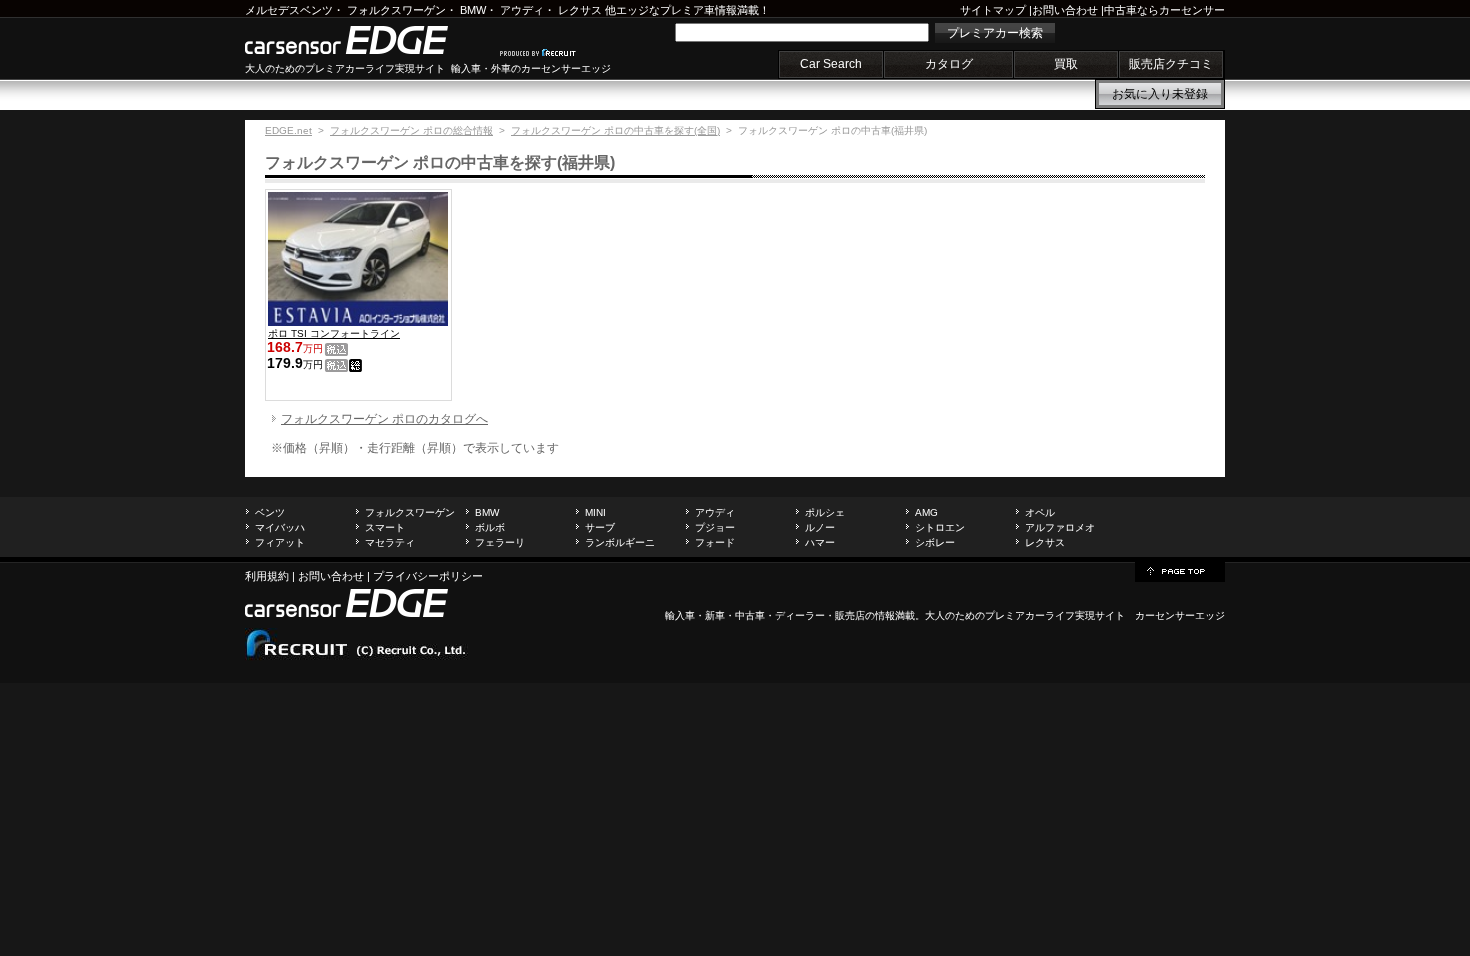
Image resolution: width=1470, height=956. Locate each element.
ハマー (820, 542)
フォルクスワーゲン (396, 10)
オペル (1040, 512)
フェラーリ (500, 542)
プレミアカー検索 (995, 33)
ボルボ (490, 527)
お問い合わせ (1065, 10)
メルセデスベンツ (289, 10)
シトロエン (940, 527)
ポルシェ (825, 512)
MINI (595, 512)
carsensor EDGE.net (367, 40)
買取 (1066, 64)
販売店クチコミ (1171, 64)
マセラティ (390, 542)
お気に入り (1160, 94)
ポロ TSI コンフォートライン (334, 333)
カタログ (949, 64)
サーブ (600, 527)
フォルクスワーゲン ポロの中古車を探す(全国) (615, 130)
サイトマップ (993, 10)
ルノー (820, 527)
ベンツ (270, 512)
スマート (385, 527)
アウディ (522, 10)
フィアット (280, 542)
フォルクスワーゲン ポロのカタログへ (384, 419)
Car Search (831, 64)
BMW (473, 10)
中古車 (750, 615)
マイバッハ (280, 527)
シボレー (935, 542)
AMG (926, 512)
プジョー (715, 527)
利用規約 (267, 576)
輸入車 (680, 615)
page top (1180, 570)
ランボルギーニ (620, 542)
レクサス (580, 10)
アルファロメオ (1060, 527)
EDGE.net (288, 130)
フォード (715, 542)
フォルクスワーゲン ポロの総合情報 (411, 130)
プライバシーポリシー (428, 576)
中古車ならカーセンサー (1164, 10)
